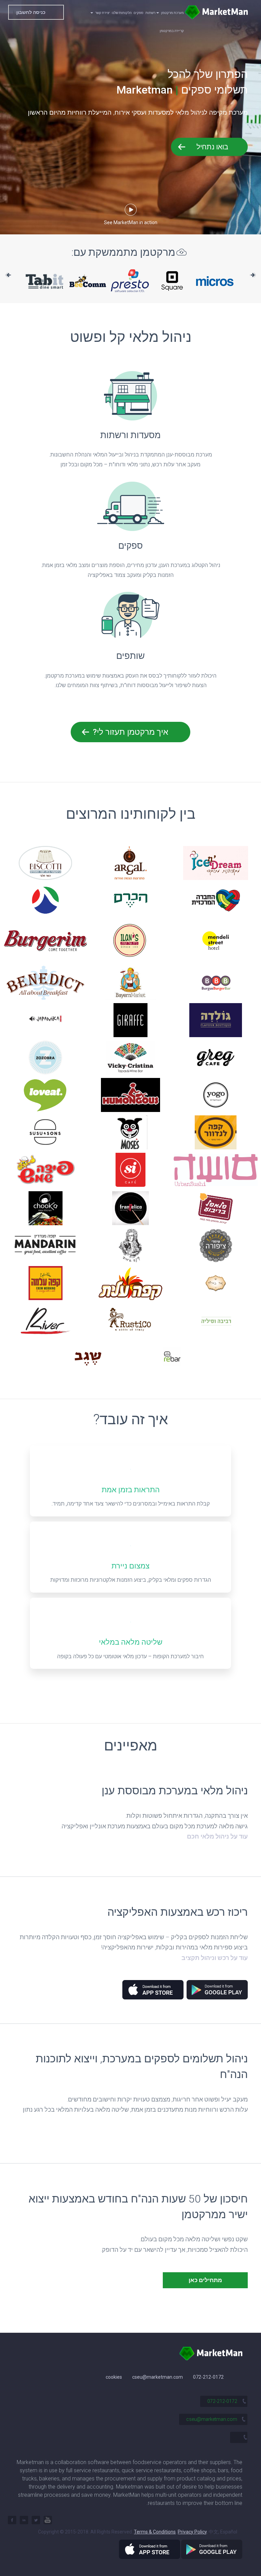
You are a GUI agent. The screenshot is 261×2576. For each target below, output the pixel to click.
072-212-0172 (208, 2377)
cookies (114, 2377)
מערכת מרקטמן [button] (172, 13)
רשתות (150, 13)
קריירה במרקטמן (172, 31)
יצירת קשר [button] (102, 13)
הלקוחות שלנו (122, 13)
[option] (52, 281)
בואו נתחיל (212, 147)
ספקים (138, 13)
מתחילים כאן (205, 2280)
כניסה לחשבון (31, 12)
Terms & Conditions (155, 2532)
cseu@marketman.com (158, 2377)
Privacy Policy (192, 2532)
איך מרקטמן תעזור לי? (130, 732)
